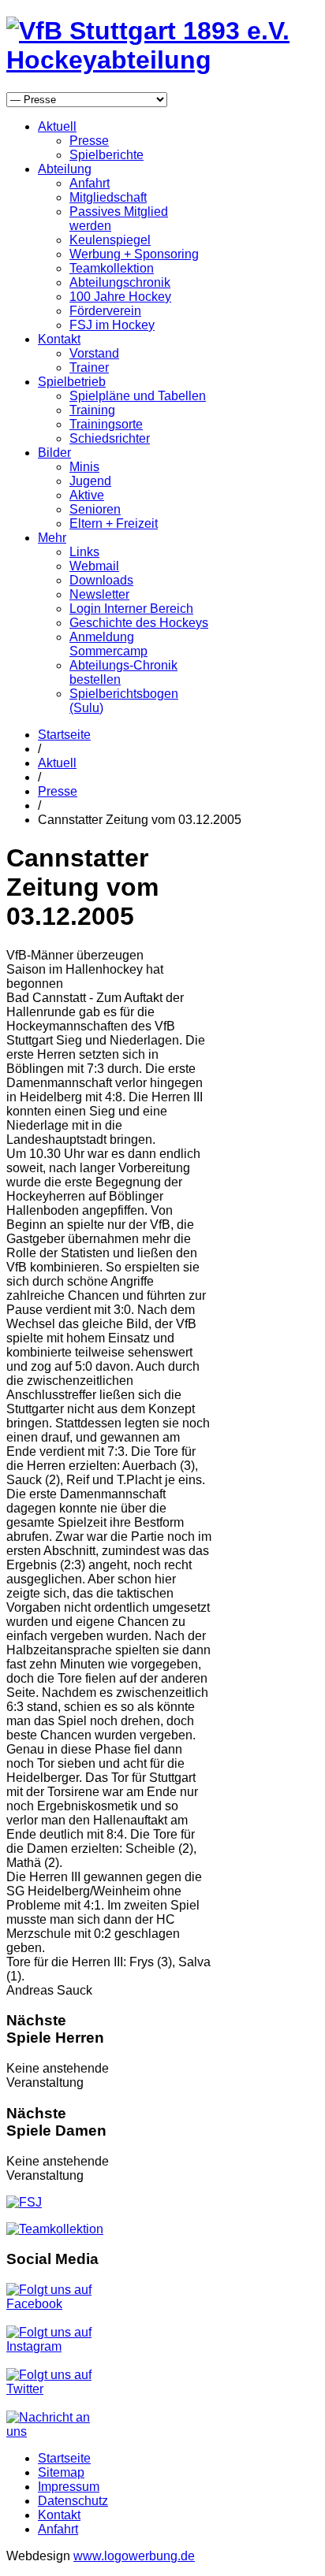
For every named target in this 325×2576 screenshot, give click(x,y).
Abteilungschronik (120, 282)
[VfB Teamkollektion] (55, 2229)
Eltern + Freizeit (114, 523)
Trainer (89, 367)
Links (84, 552)
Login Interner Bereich (131, 609)
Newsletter (99, 594)
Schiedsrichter (110, 438)
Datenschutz (73, 2501)
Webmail (94, 566)
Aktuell (57, 126)
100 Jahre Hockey (120, 297)
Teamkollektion (112, 268)
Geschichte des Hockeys (139, 623)
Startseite (64, 735)
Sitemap (61, 2472)
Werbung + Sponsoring (134, 254)
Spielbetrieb (72, 382)
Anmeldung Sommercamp (108, 644)
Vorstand (94, 353)
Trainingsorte (106, 424)
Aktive (87, 495)
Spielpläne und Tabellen (138, 396)
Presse (89, 141)
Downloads (101, 580)
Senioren (95, 509)
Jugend (90, 481)
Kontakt (59, 339)
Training (92, 410)
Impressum (69, 2487)
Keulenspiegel (110, 240)
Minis (84, 467)
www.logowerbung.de (134, 2556)
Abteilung (65, 169)
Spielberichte (106, 155)
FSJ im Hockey (112, 325)
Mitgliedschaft (108, 197)
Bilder (54, 453)
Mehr (52, 538)
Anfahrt (90, 183)
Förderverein (105, 311)
